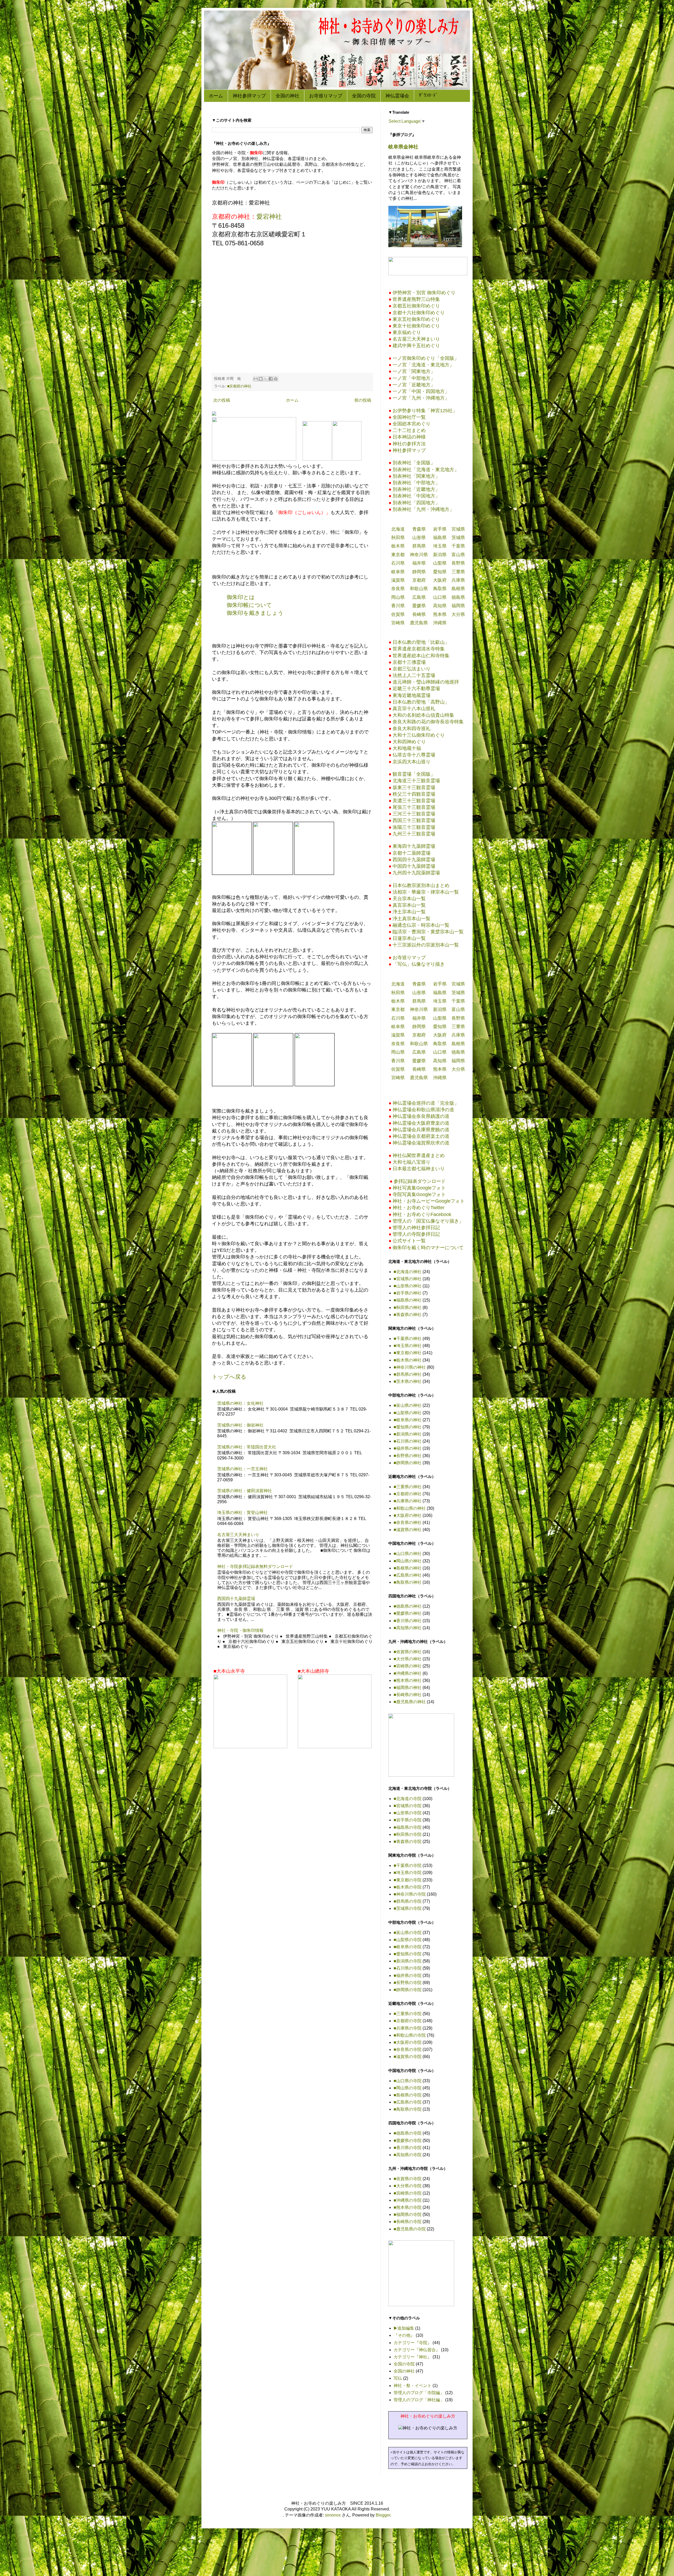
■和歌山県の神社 (410, 1508)
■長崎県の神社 (408, 1695)
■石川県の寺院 (408, 1968)
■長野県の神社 (408, 1456)
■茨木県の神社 (408, 1381)
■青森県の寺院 (408, 1842)
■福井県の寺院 (408, 1975)
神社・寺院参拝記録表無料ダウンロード (255, 1566)
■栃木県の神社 (408, 1360)
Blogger (383, 2515)
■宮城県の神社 (408, 1279)
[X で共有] (266, 379)
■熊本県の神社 (408, 1680)
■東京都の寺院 (408, 1880)
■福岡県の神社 (408, 1688)
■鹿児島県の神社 (410, 1702)
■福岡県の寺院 (408, 2214)
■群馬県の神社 (408, 1374)
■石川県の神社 (408, 1441)
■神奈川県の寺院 (410, 1894)
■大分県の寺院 (408, 2186)
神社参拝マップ (249, 96)
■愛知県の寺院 (408, 1954)
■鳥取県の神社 (408, 1582)
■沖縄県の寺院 (408, 2200)
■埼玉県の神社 (408, 1346)
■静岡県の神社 (408, 1463)
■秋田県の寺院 (408, 1834)
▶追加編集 (404, 2328)
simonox (333, 2515)
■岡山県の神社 (408, 1561)
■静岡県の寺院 (408, 1990)
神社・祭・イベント (413, 2386)
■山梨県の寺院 (408, 1940)
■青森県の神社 (408, 1315)
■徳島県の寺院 (408, 2133)
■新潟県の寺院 (408, 1961)
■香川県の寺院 (408, 2148)
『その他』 (404, 2335)
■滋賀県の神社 (408, 1530)
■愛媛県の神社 (408, 1613)
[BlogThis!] (261, 379)
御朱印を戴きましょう (255, 613)
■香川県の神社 (408, 1621)
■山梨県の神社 (408, 1413)
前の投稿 (363, 400)
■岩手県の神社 (408, 1293)
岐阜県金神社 (403, 147)
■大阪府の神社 (408, 1515)
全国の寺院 (364, 96)
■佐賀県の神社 (408, 1652)
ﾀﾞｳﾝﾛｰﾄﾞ (428, 95)
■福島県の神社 (408, 1300)
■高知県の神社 (408, 1628)
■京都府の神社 (239, 386)
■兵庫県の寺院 (408, 2028)
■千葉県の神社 (408, 1339)
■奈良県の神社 (408, 1523)
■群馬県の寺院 (408, 1901)
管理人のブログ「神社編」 (419, 2400)
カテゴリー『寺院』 (413, 2343)
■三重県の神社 (408, 1487)
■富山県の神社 (408, 1405)
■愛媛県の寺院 (408, 2141)
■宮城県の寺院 (408, 1806)
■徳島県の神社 (408, 1606)
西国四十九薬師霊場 (236, 1599)
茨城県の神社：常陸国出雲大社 (247, 1447)
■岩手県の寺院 (408, 1820)
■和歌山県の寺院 (410, 2035)
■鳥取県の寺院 (408, 2109)
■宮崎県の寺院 (408, 2193)
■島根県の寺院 (408, 2095)
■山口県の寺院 (408, 2081)
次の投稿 (222, 400)
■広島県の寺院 (408, 2102)
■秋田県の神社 (408, 1307)
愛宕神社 (269, 216)
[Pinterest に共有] (276, 379)
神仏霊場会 (397, 96)
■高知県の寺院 (408, 2155)
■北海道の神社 (408, 1272)
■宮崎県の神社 (408, 1666)
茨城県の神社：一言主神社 (242, 1469)
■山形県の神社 (408, 1286)
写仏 (398, 2378)
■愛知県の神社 (408, 1427)
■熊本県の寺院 (408, 2207)
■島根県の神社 (408, 1568)
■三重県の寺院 (408, 2014)
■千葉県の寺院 (408, 1865)
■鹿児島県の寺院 (410, 2229)
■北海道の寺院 (408, 1799)
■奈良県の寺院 (408, 2049)
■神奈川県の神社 (410, 1367)
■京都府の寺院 (408, 2021)
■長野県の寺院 (408, 1983)
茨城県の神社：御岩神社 (240, 1425)
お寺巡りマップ (326, 96)
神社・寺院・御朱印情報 (240, 1630)
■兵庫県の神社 (408, 1501)
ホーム (216, 96)
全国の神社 (288, 96)
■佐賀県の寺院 (408, 2179)
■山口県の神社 (408, 1554)
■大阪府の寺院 (408, 2042)
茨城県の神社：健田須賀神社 (245, 1491)
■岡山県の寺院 (408, 2088)
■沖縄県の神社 (408, 1673)
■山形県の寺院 (408, 1813)
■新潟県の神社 (408, 1434)
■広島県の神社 (408, 1575)
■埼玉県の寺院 (408, 1873)
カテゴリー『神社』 (413, 2357)
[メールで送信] (256, 379)
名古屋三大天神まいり (238, 1535)
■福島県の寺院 (408, 1827)
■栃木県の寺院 (408, 1887)
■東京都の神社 (408, 1353)
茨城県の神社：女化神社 (240, 1403)
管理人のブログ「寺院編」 (419, 2393)
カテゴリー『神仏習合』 (417, 2350)
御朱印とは (241, 597)
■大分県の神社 (408, 1659)
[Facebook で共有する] (271, 379)
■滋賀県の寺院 (408, 2057)
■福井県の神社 (408, 1448)
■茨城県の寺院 (408, 1908)
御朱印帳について (249, 605)
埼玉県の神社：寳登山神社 (242, 1513)
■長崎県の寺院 (408, 2222)
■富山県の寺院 (408, 1933)
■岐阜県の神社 (408, 1420)
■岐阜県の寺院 (408, 1947)
